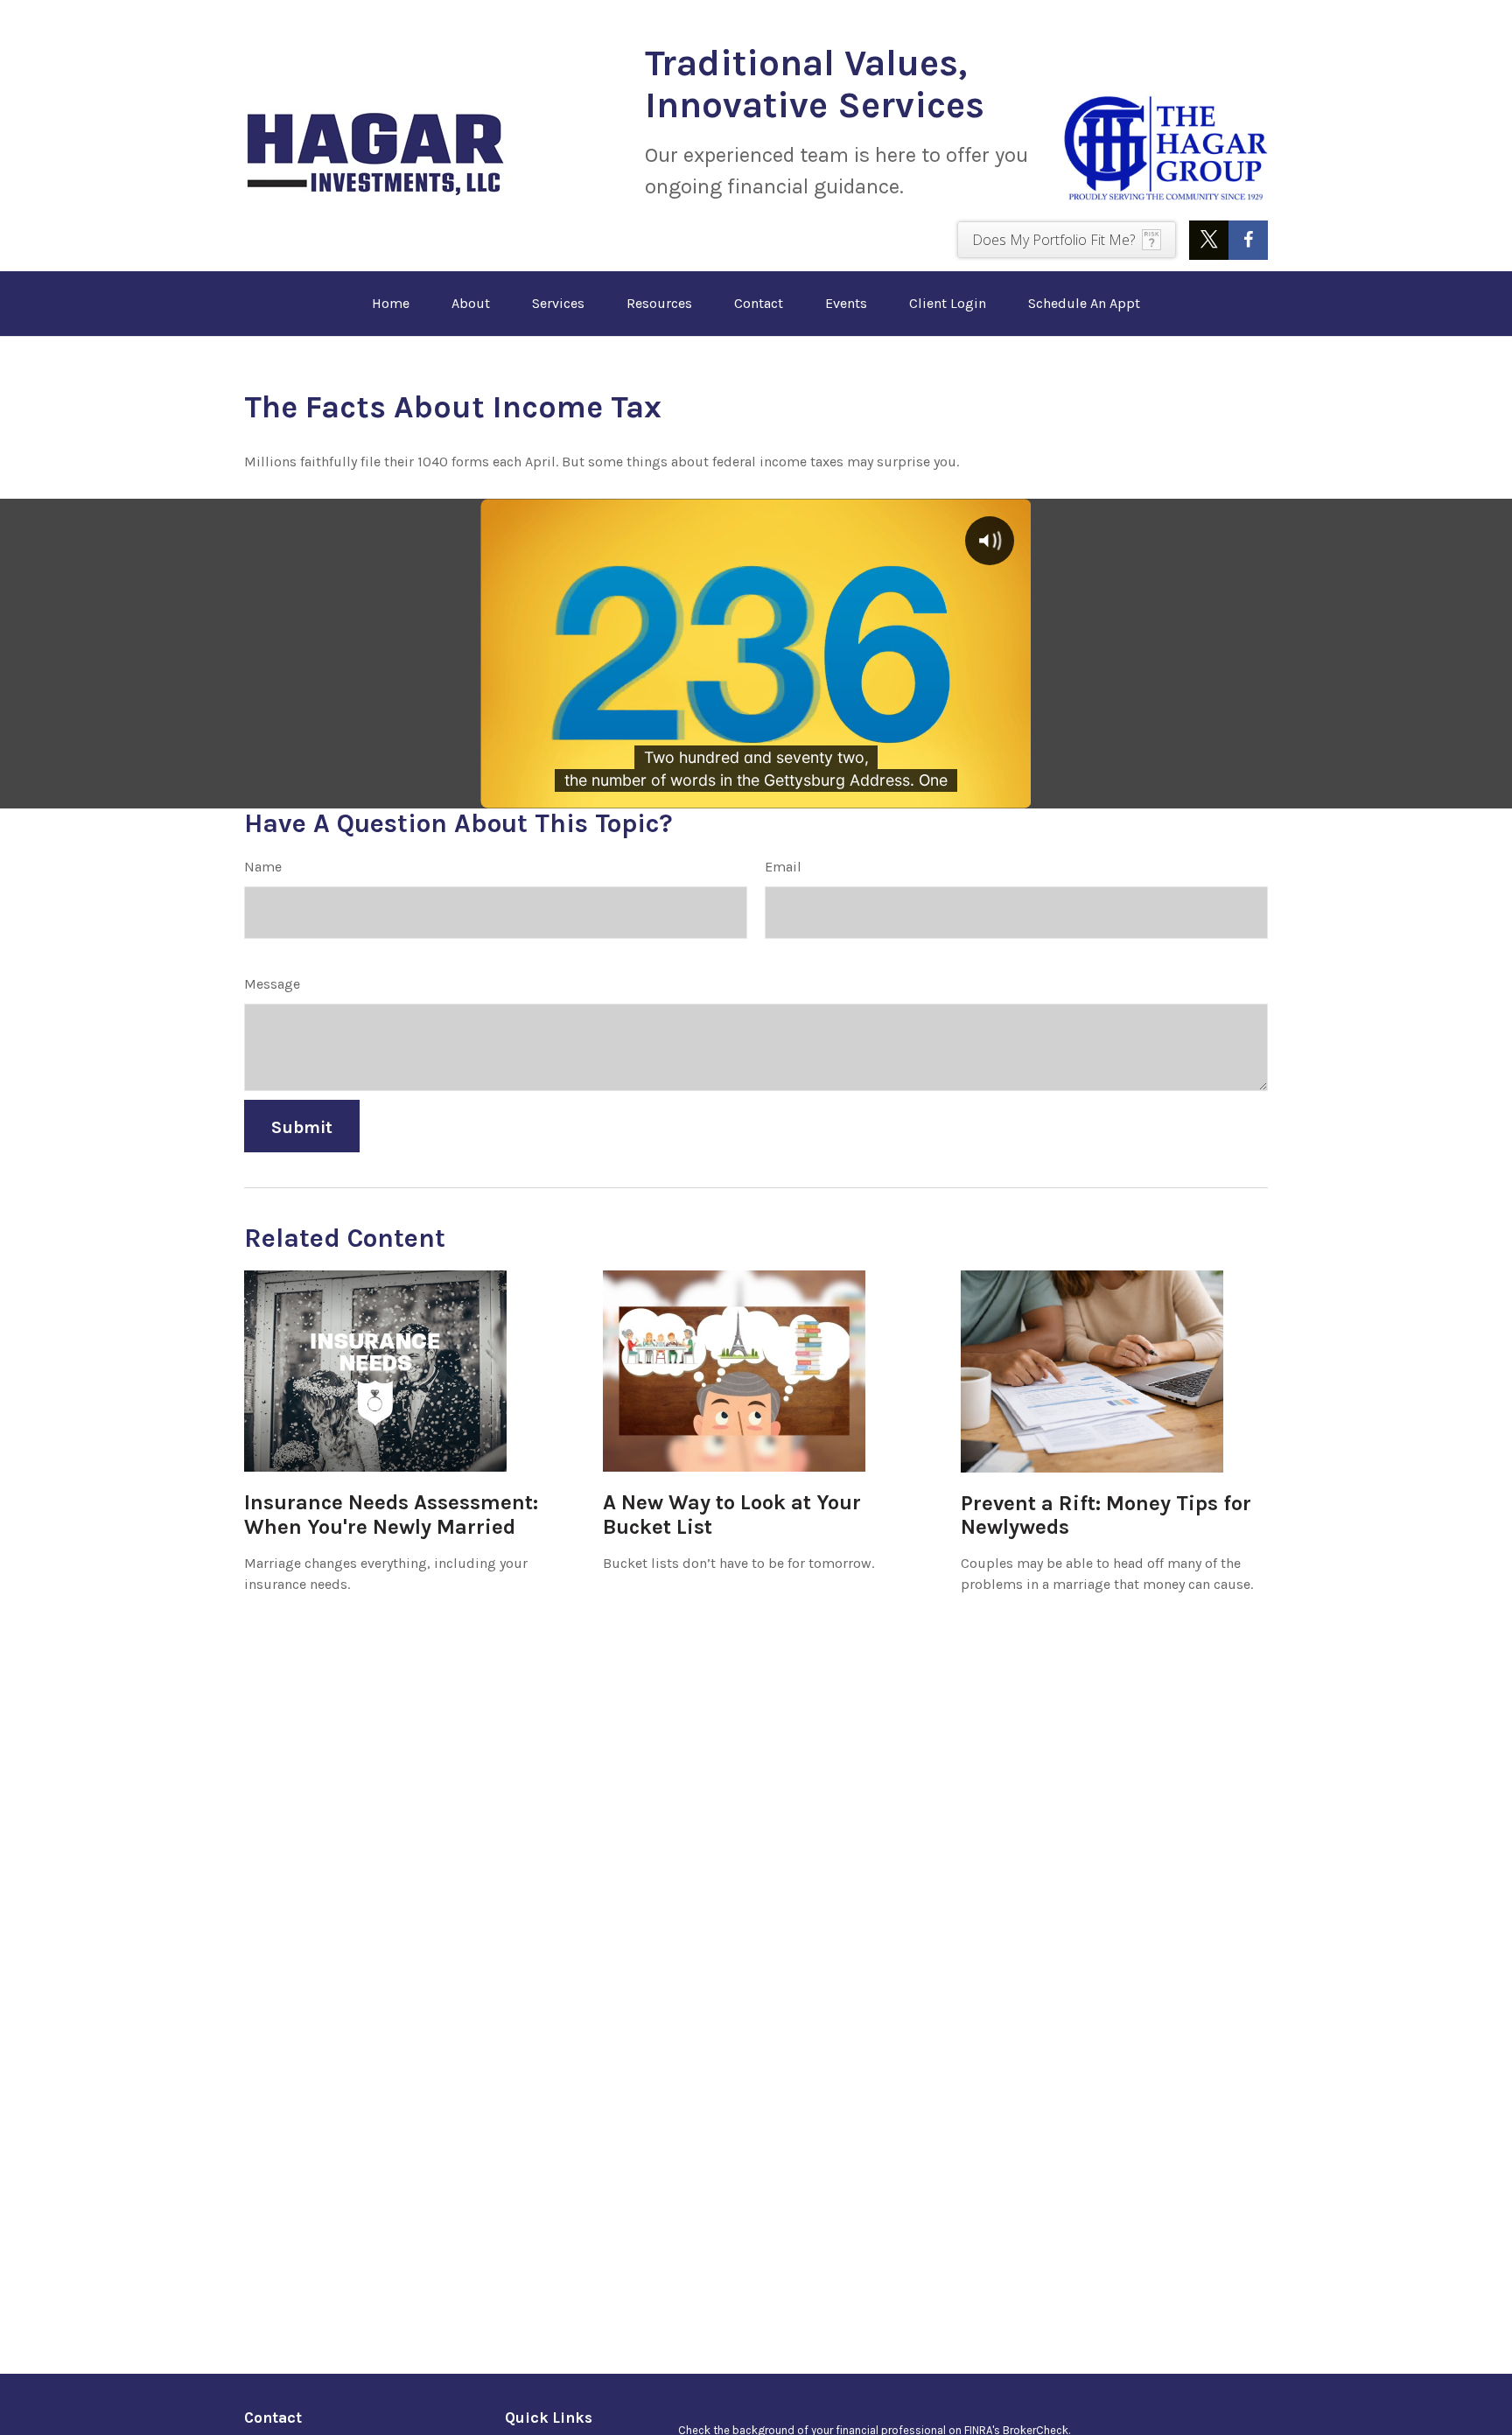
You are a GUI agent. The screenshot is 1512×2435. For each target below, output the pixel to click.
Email (783, 867)
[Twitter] (1209, 240)
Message (272, 984)
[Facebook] (1248, 240)
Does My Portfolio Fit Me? (1053, 240)
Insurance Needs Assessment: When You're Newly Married (391, 1515)
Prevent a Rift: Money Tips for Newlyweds (1106, 1515)
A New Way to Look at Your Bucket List (732, 1515)
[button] (391, 304)
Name (263, 867)
